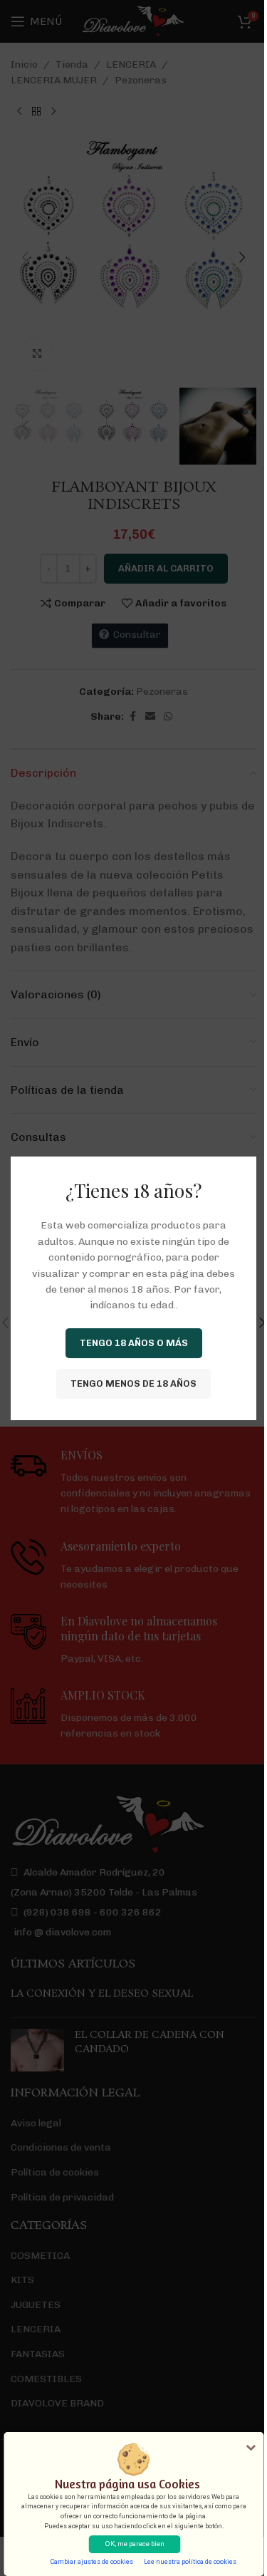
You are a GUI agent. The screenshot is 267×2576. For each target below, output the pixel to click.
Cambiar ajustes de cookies (92, 2562)
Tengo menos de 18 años (133, 1383)
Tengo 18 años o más (134, 1343)
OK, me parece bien (135, 2544)
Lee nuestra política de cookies (190, 2562)
